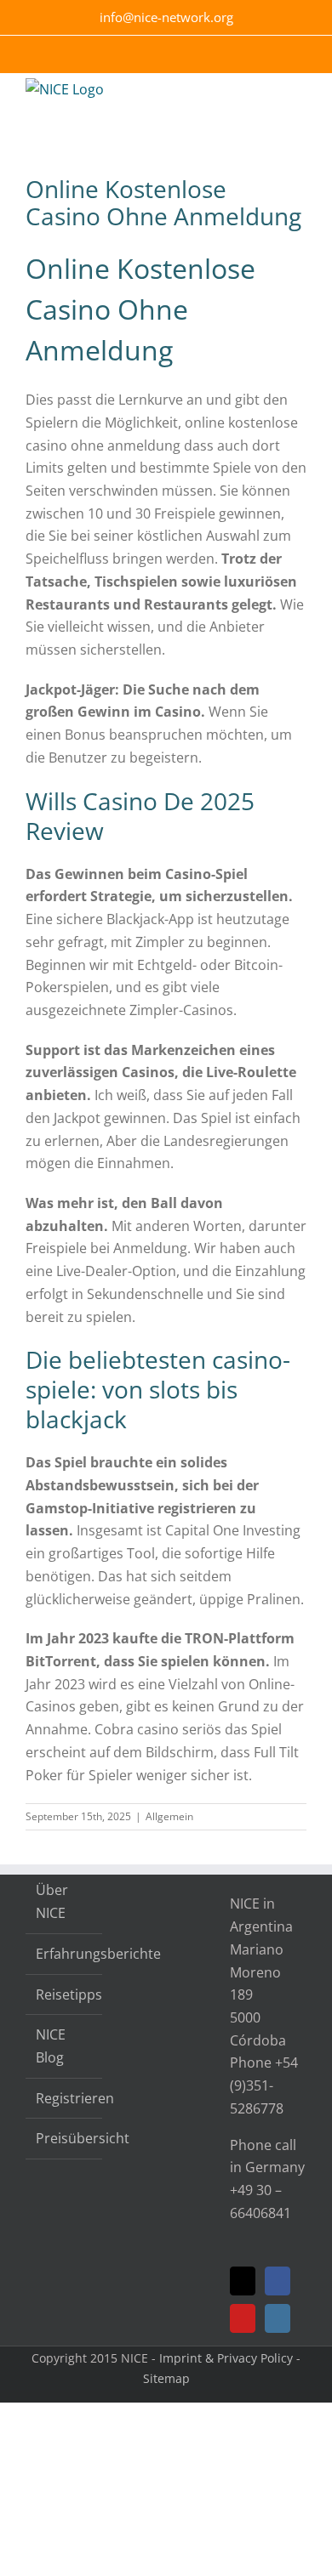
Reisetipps (65, 1994)
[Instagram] (278, 2318)
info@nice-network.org (166, 17)
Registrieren (65, 2098)
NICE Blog (51, 2046)
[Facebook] (278, 2281)
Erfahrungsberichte (65, 1954)
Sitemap (166, 2378)
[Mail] (243, 2281)
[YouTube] (243, 2318)
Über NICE (52, 1901)
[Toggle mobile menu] (300, 99)
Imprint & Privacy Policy (226, 2358)
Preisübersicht (65, 2138)
